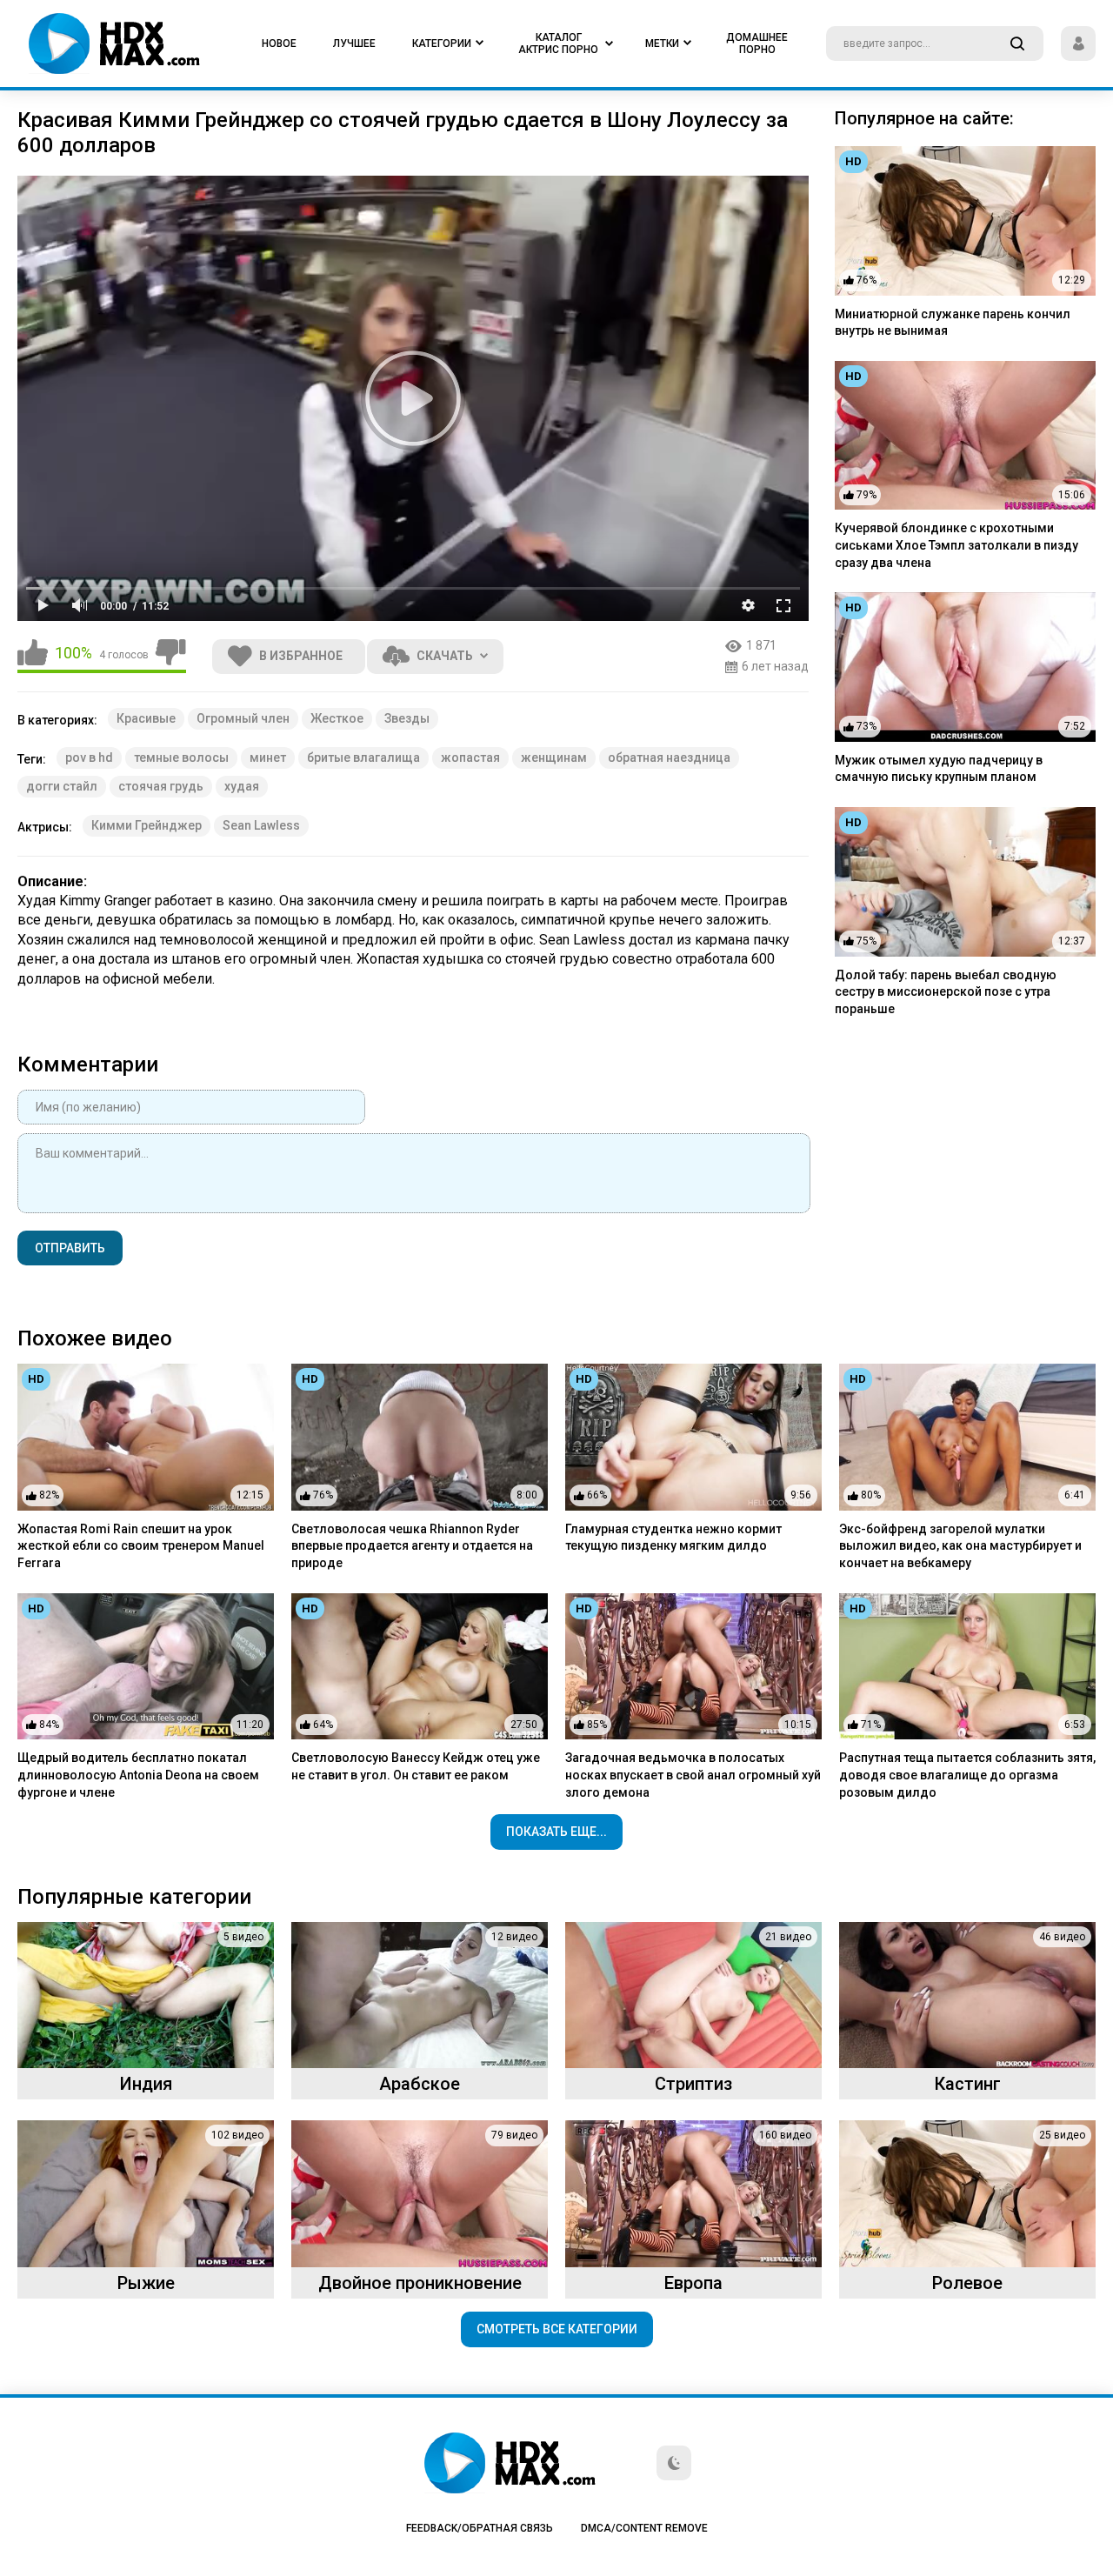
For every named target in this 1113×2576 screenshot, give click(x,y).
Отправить (70, 1248)
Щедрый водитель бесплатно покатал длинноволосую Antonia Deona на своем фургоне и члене (138, 1775)
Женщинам (554, 757)
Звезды (407, 718)
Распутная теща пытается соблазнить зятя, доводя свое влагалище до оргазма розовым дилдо (967, 1775)
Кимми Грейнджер (147, 825)
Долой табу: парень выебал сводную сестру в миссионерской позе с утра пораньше (946, 992)
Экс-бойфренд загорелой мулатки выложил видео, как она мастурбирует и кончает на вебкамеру (960, 1546)
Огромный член (243, 718)
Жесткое (337, 718)
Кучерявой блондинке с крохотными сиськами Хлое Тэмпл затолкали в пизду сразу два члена (956, 545)
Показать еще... (556, 1832)
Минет (268, 757)
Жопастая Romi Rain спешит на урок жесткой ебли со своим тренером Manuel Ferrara (141, 1546)
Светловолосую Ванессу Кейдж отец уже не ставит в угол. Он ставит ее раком (416, 1766)
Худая (242, 786)
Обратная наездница (669, 757)
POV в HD (89, 757)
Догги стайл (62, 786)
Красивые (146, 718)
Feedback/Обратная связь (480, 2528)
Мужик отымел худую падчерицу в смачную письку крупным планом (939, 769)
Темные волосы (181, 757)
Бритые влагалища (363, 757)
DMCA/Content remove (644, 2528)
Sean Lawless (261, 825)
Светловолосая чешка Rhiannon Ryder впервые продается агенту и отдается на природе (412, 1546)
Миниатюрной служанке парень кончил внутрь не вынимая (953, 323)
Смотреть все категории (557, 2329)
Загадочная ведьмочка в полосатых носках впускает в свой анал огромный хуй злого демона (693, 1775)
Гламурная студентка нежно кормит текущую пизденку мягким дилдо (673, 1538)
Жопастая (470, 757)
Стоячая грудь (161, 786)
